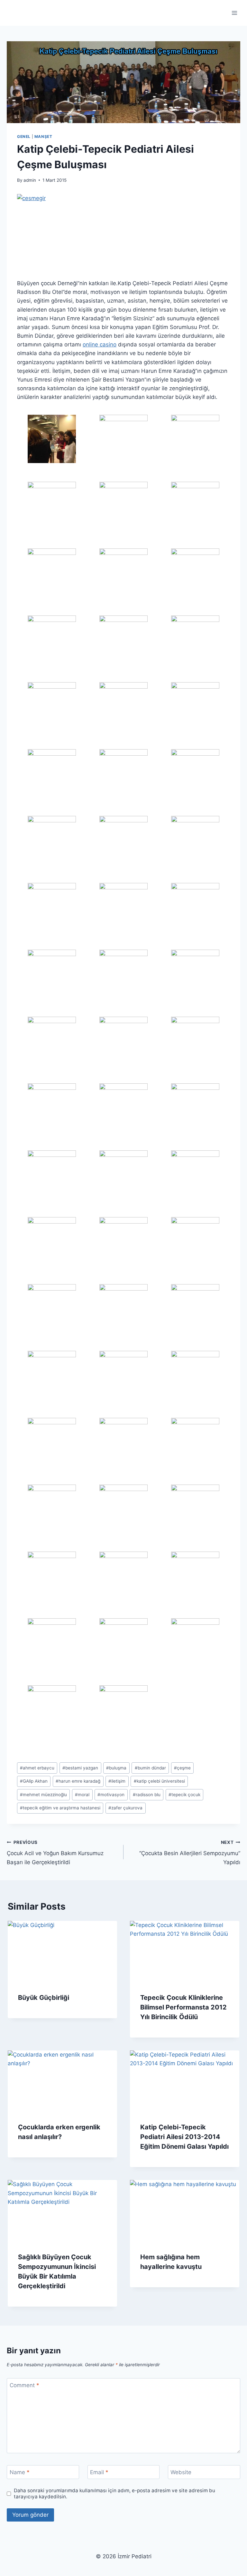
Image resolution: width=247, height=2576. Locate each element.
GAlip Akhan (34, 1781)
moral (82, 1795)
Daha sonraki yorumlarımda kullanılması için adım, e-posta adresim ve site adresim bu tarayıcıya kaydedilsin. (114, 2494)
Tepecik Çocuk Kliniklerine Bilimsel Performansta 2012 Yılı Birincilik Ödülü (183, 2007)
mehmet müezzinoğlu (43, 1795)
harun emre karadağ (78, 1781)
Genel (24, 136)
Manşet (43, 136)
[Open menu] (234, 13)
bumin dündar (150, 1768)
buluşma (116, 1768)
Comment (24, 2385)
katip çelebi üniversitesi (159, 1781)
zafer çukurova (125, 1808)
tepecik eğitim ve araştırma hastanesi (60, 1808)
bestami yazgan (80, 1768)
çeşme (182, 1768)
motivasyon (111, 1795)
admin (30, 180)
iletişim (117, 1781)
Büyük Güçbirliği (44, 1998)
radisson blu (147, 1795)
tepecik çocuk (184, 1795)
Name (20, 2472)
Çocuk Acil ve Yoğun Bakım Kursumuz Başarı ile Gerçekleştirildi (55, 1853)
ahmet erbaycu (37, 1768)
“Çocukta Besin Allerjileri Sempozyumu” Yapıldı (190, 1853)
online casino (100, 344)
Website (181, 2472)
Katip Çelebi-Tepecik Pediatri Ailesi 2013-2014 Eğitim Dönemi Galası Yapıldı (184, 2137)
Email (99, 2472)
